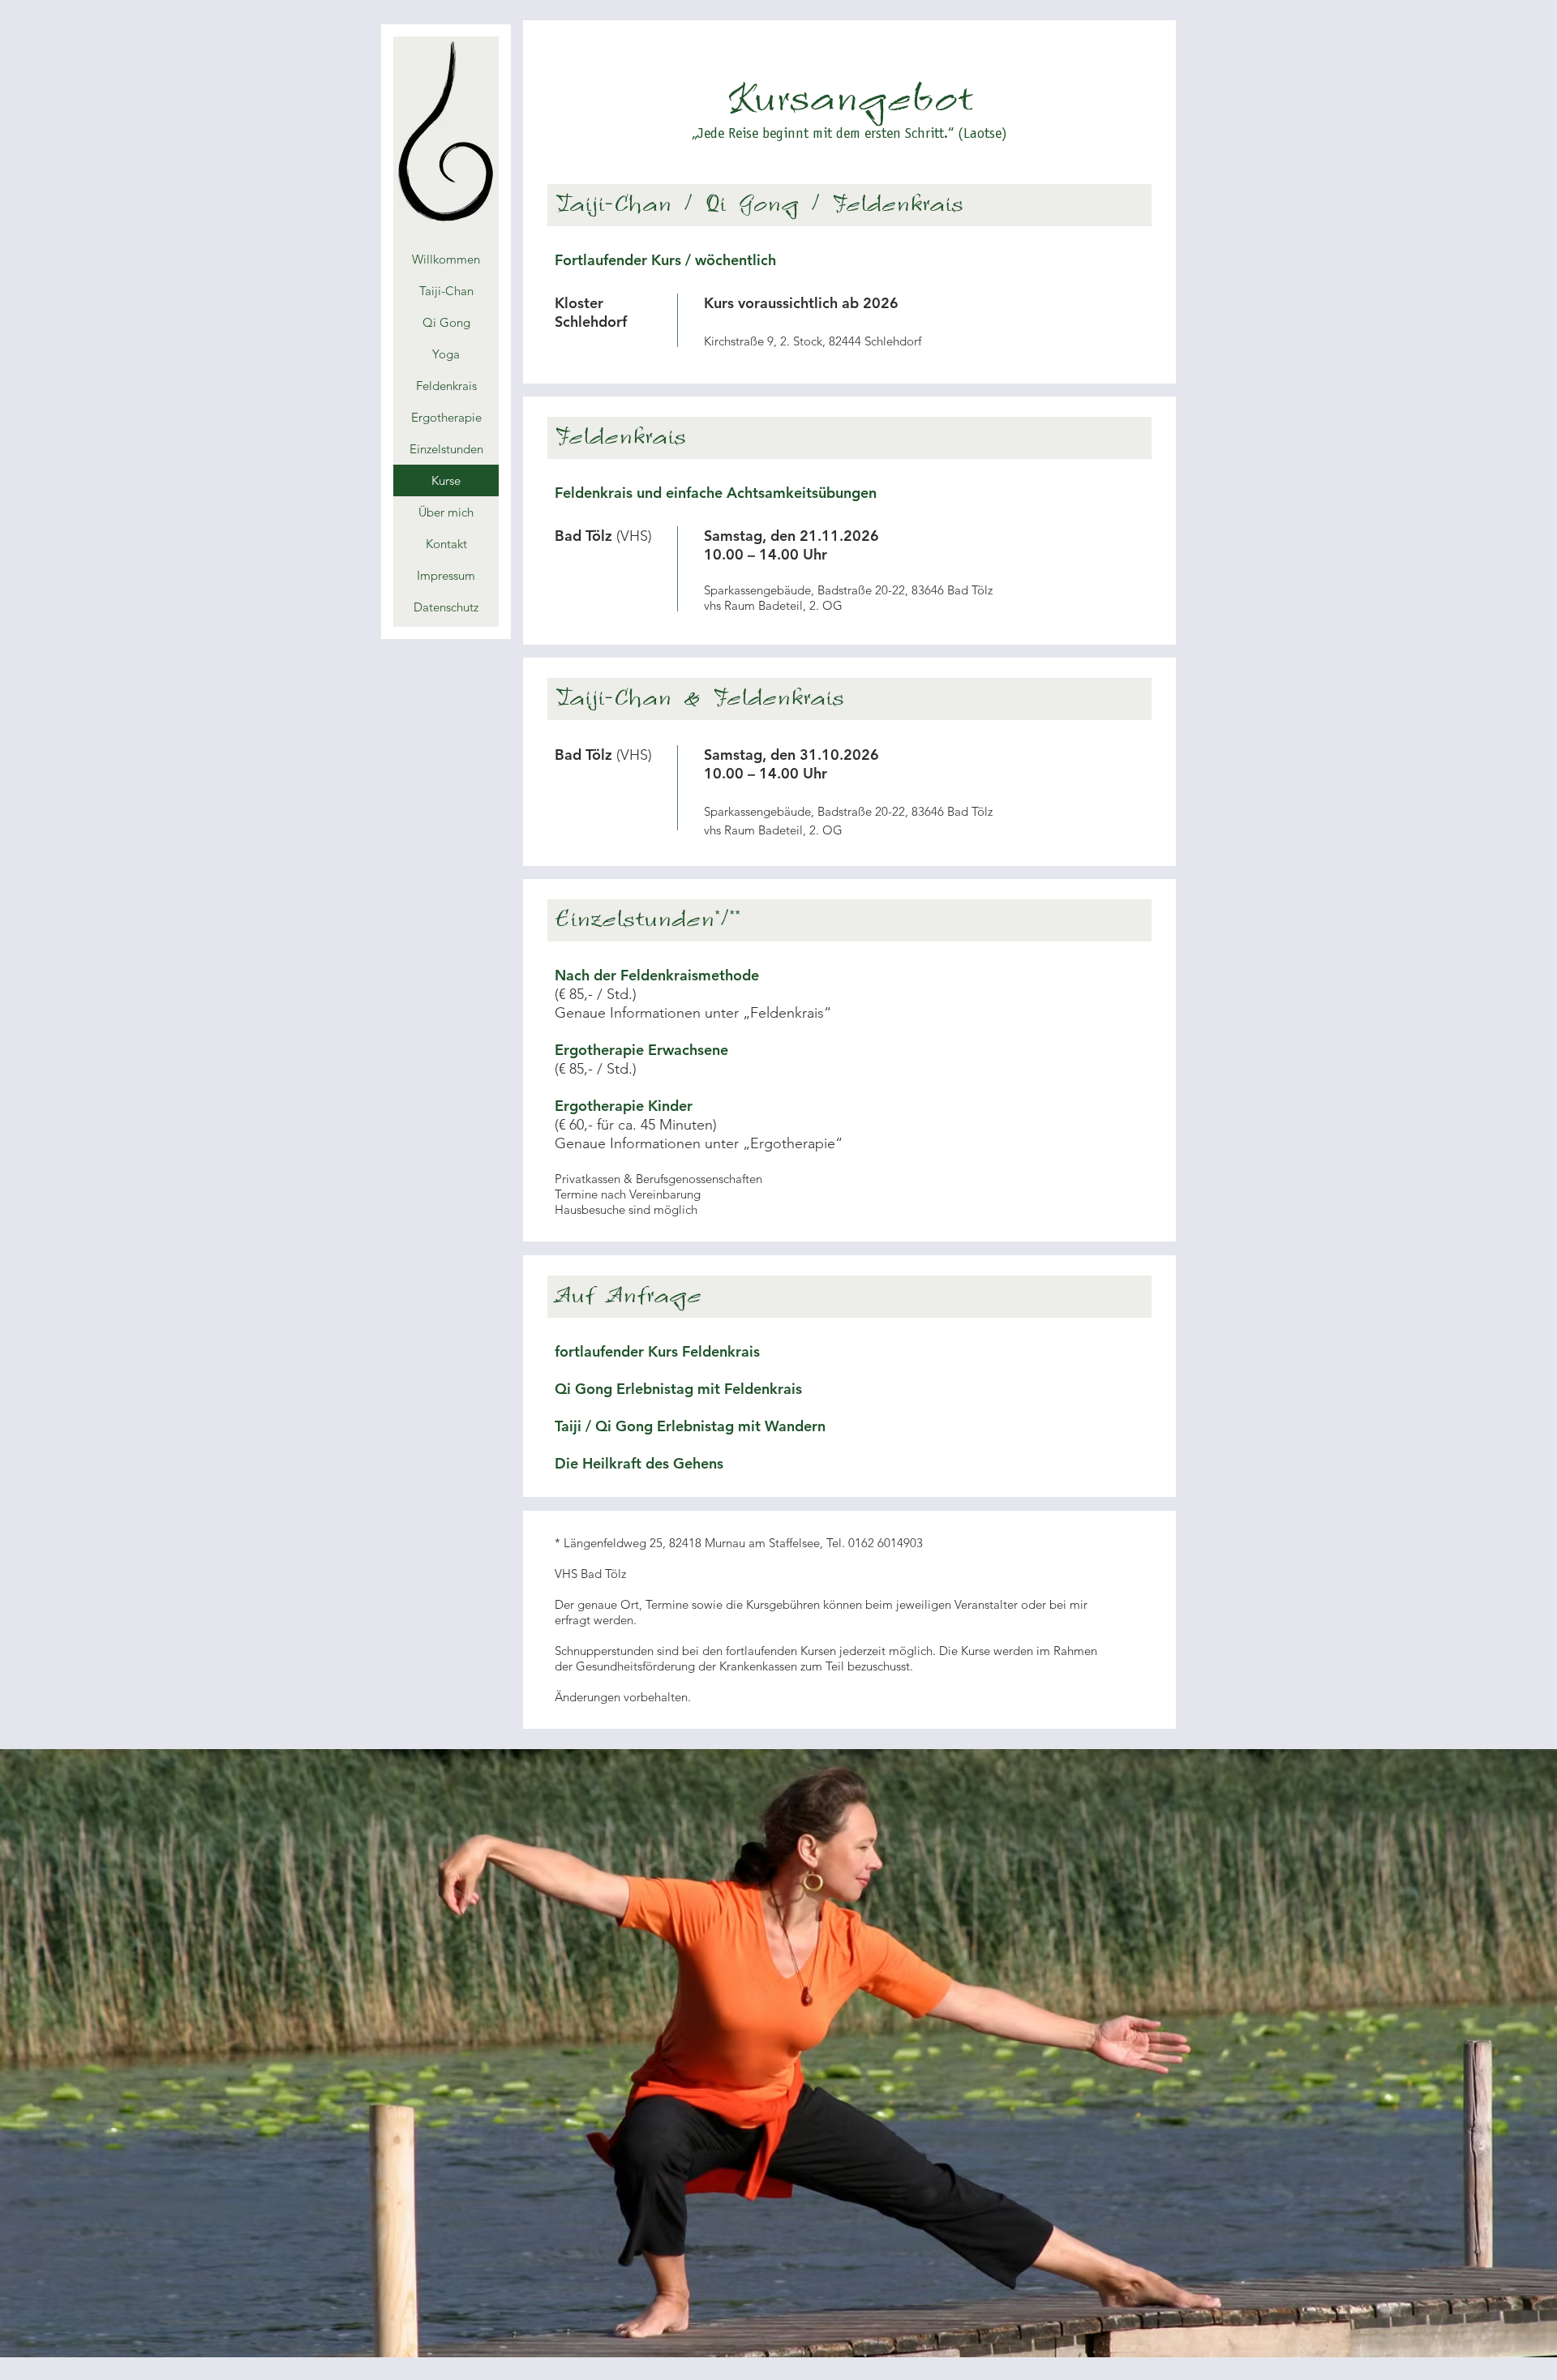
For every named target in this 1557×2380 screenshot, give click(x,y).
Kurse (446, 480)
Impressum (446, 575)
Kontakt (446, 544)
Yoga (446, 354)
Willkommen (446, 259)
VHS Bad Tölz (590, 1574)
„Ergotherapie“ (793, 1143)
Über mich (446, 512)
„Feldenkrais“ (787, 1013)
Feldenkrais (446, 386)
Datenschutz (446, 607)
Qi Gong (446, 322)
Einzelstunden (446, 449)
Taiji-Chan (446, 291)
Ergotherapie (446, 417)
